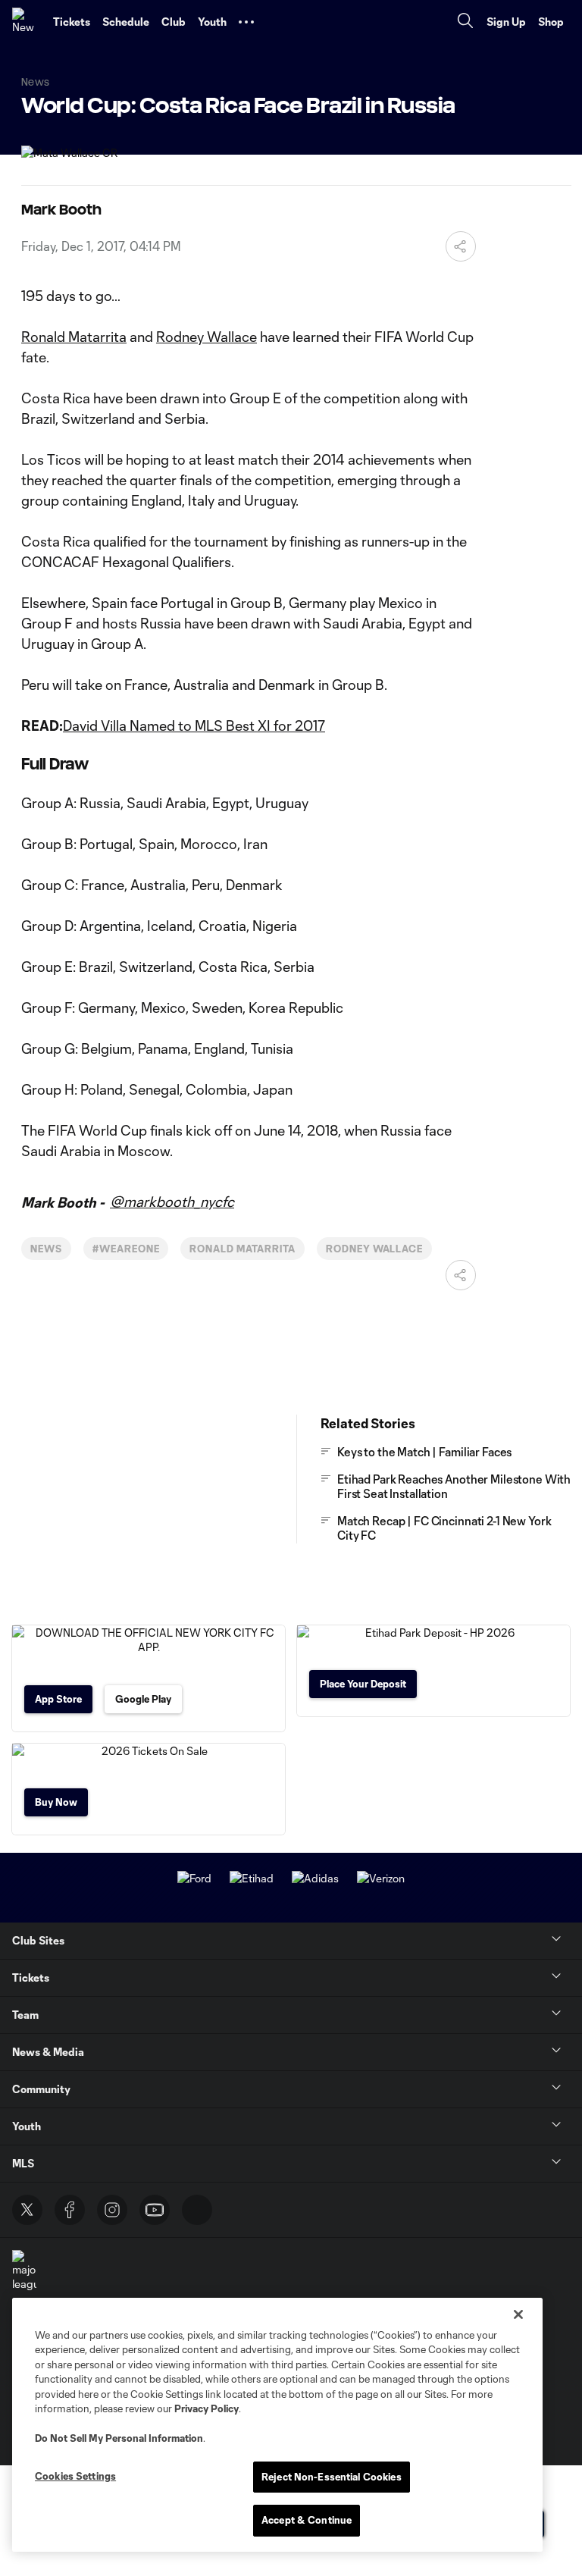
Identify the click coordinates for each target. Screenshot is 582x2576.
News (46, 1249)
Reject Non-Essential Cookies (332, 2477)
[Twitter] (27, 2210)
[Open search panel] (465, 22)
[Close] (518, 2314)
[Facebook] (70, 2210)
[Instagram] (112, 2210)
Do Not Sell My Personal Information (119, 2438)
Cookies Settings (75, 2476)
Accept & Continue (307, 2520)
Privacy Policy (207, 2408)
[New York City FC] (27, 22)
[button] (246, 22)
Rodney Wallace (207, 337)
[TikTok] (197, 2210)
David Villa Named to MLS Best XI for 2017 (194, 725)
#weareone (126, 1249)
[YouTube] (155, 2210)
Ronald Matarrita (74, 337)
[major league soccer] (24, 2278)
